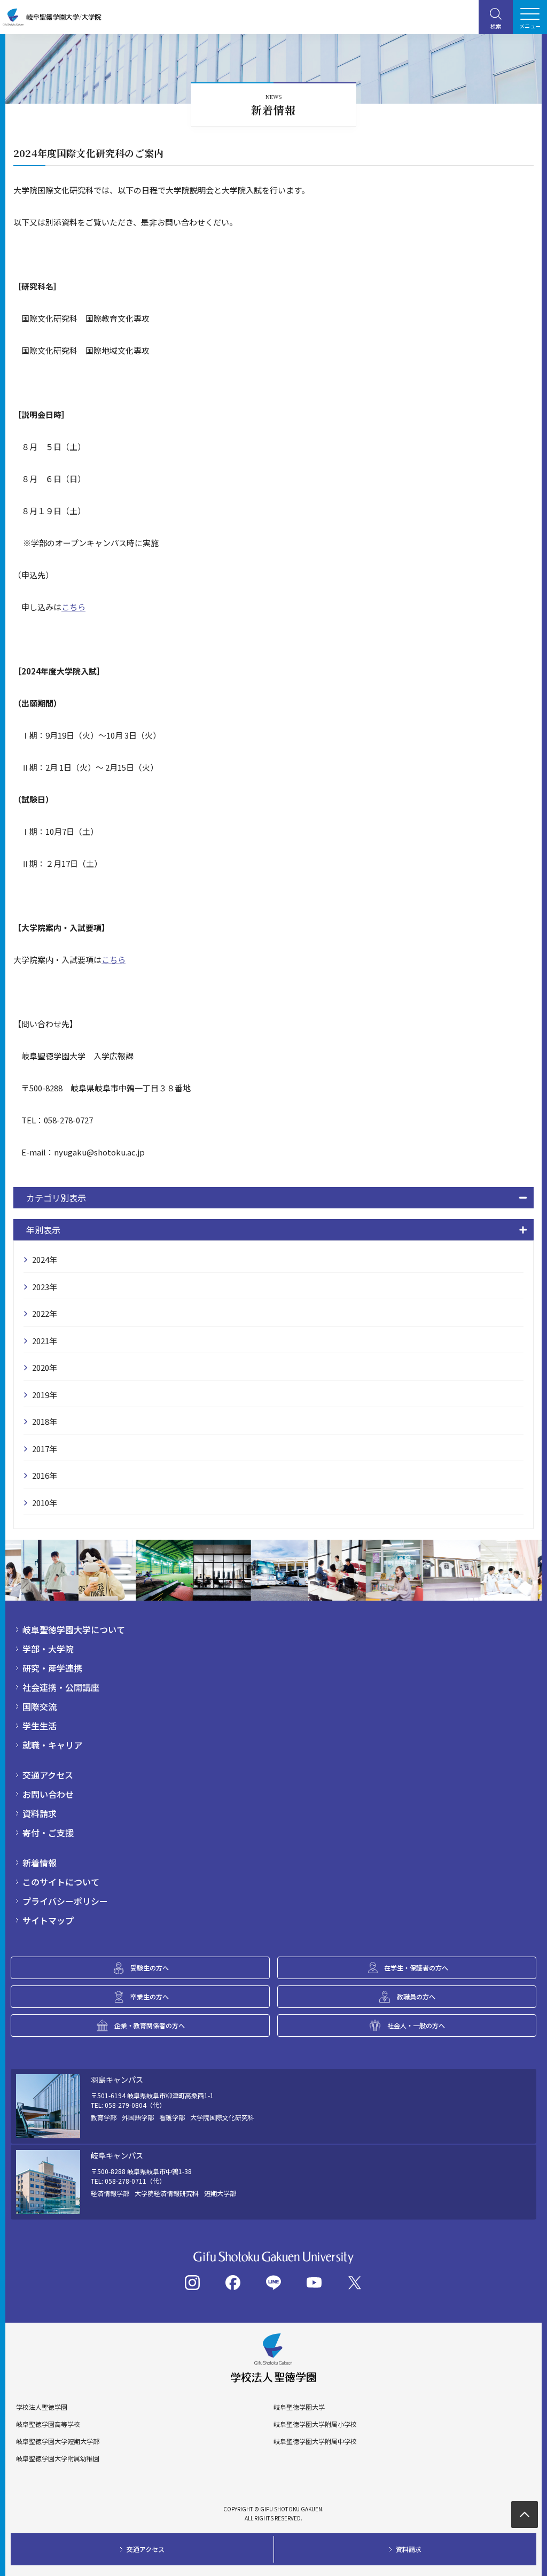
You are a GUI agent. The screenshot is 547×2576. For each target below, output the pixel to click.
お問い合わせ (48, 1794)
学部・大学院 (48, 1649)
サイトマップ (48, 1920)
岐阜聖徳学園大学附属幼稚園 (58, 2458)
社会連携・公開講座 (61, 1687)
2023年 (45, 1287)
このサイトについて (61, 1882)
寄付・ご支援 (48, 1833)
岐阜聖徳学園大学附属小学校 (315, 2424)
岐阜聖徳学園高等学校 (48, 2424)
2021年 (45, 1341)
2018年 (45, 1421)
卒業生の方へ (150, 1996)
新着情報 (40, 1863)
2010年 (45, 1503)
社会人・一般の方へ (416, 2025)
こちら (73, 607)
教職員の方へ (416, 1996)
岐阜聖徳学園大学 (299, 2407)
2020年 (45, 1367)
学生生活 (40, 1726)
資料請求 (40, 1813)
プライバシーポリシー (65, 1901)
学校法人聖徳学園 (42, 2407)
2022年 (45, 1313)
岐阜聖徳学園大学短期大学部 (58, 2441)
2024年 (45, 1259)
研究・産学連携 (52, 1668)
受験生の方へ (150, 1968)
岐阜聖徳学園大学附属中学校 (315, 2441)
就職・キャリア (52, 1745)
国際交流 (40, 1706)
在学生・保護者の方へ (416, 1968)
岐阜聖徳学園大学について (74, 1630)
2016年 (45, 1475)
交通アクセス (48, 1775)
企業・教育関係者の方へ (150, 2025)
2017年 (45, 1449)
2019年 (45, 1395)
